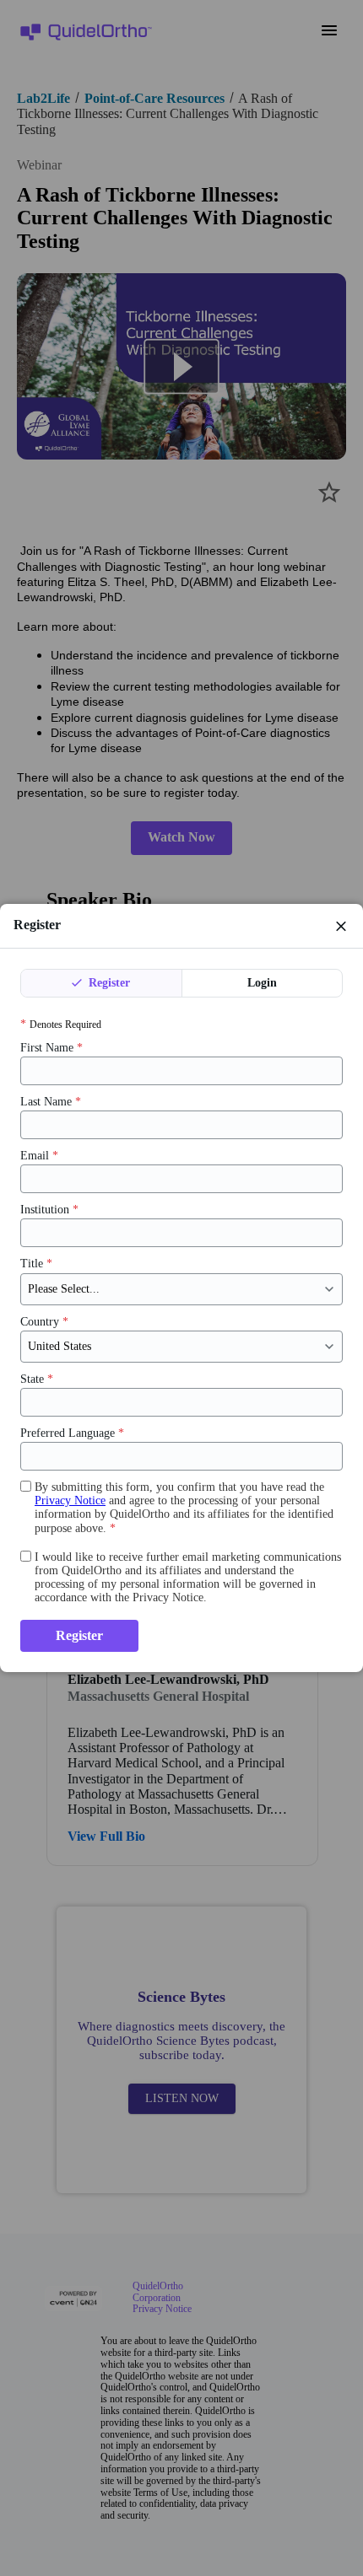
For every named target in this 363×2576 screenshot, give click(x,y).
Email (39, 1156)
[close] (341, 926)
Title (36, 1264)
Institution (49, 1210)
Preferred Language (72, 1433)
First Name (51, 1048)
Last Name (51, 1102)
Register (108, 983)
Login (262, 983)
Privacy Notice (70, 1500)
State (37, 1379)
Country (44, 1322)
